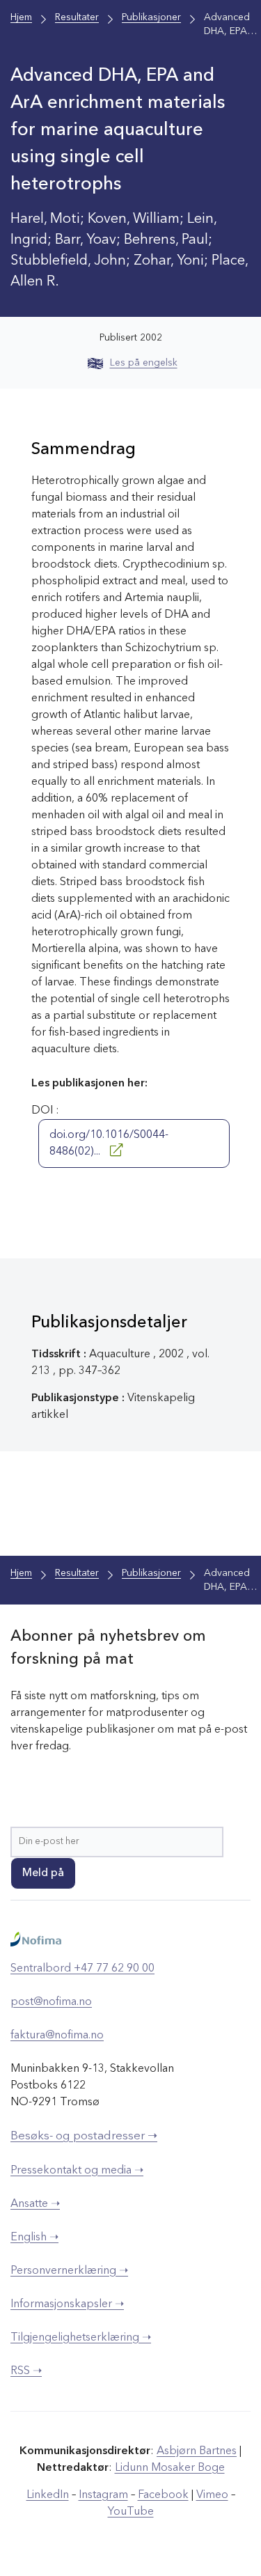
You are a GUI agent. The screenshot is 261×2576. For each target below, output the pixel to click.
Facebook (163, 2495)
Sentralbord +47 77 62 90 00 (82, 1969)
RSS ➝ (26, 2371)
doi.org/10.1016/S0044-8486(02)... (109, 1143)
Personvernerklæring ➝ (69, 2271)
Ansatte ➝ (35, 2204)
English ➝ (34, 2238)
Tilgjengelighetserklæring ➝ (81, 2338)
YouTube (131, 2512)
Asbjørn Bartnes (197, 2451)
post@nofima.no (51, 2002)
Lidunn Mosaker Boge (170, 2468)
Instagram (103, 2495)
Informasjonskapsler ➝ (67, 2304)
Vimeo (212, 2495)
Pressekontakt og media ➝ (77, 2171)
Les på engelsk (144, 363)
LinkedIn (48, 2495)
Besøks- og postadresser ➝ (84, 2136)
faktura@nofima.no (57, 2036)
